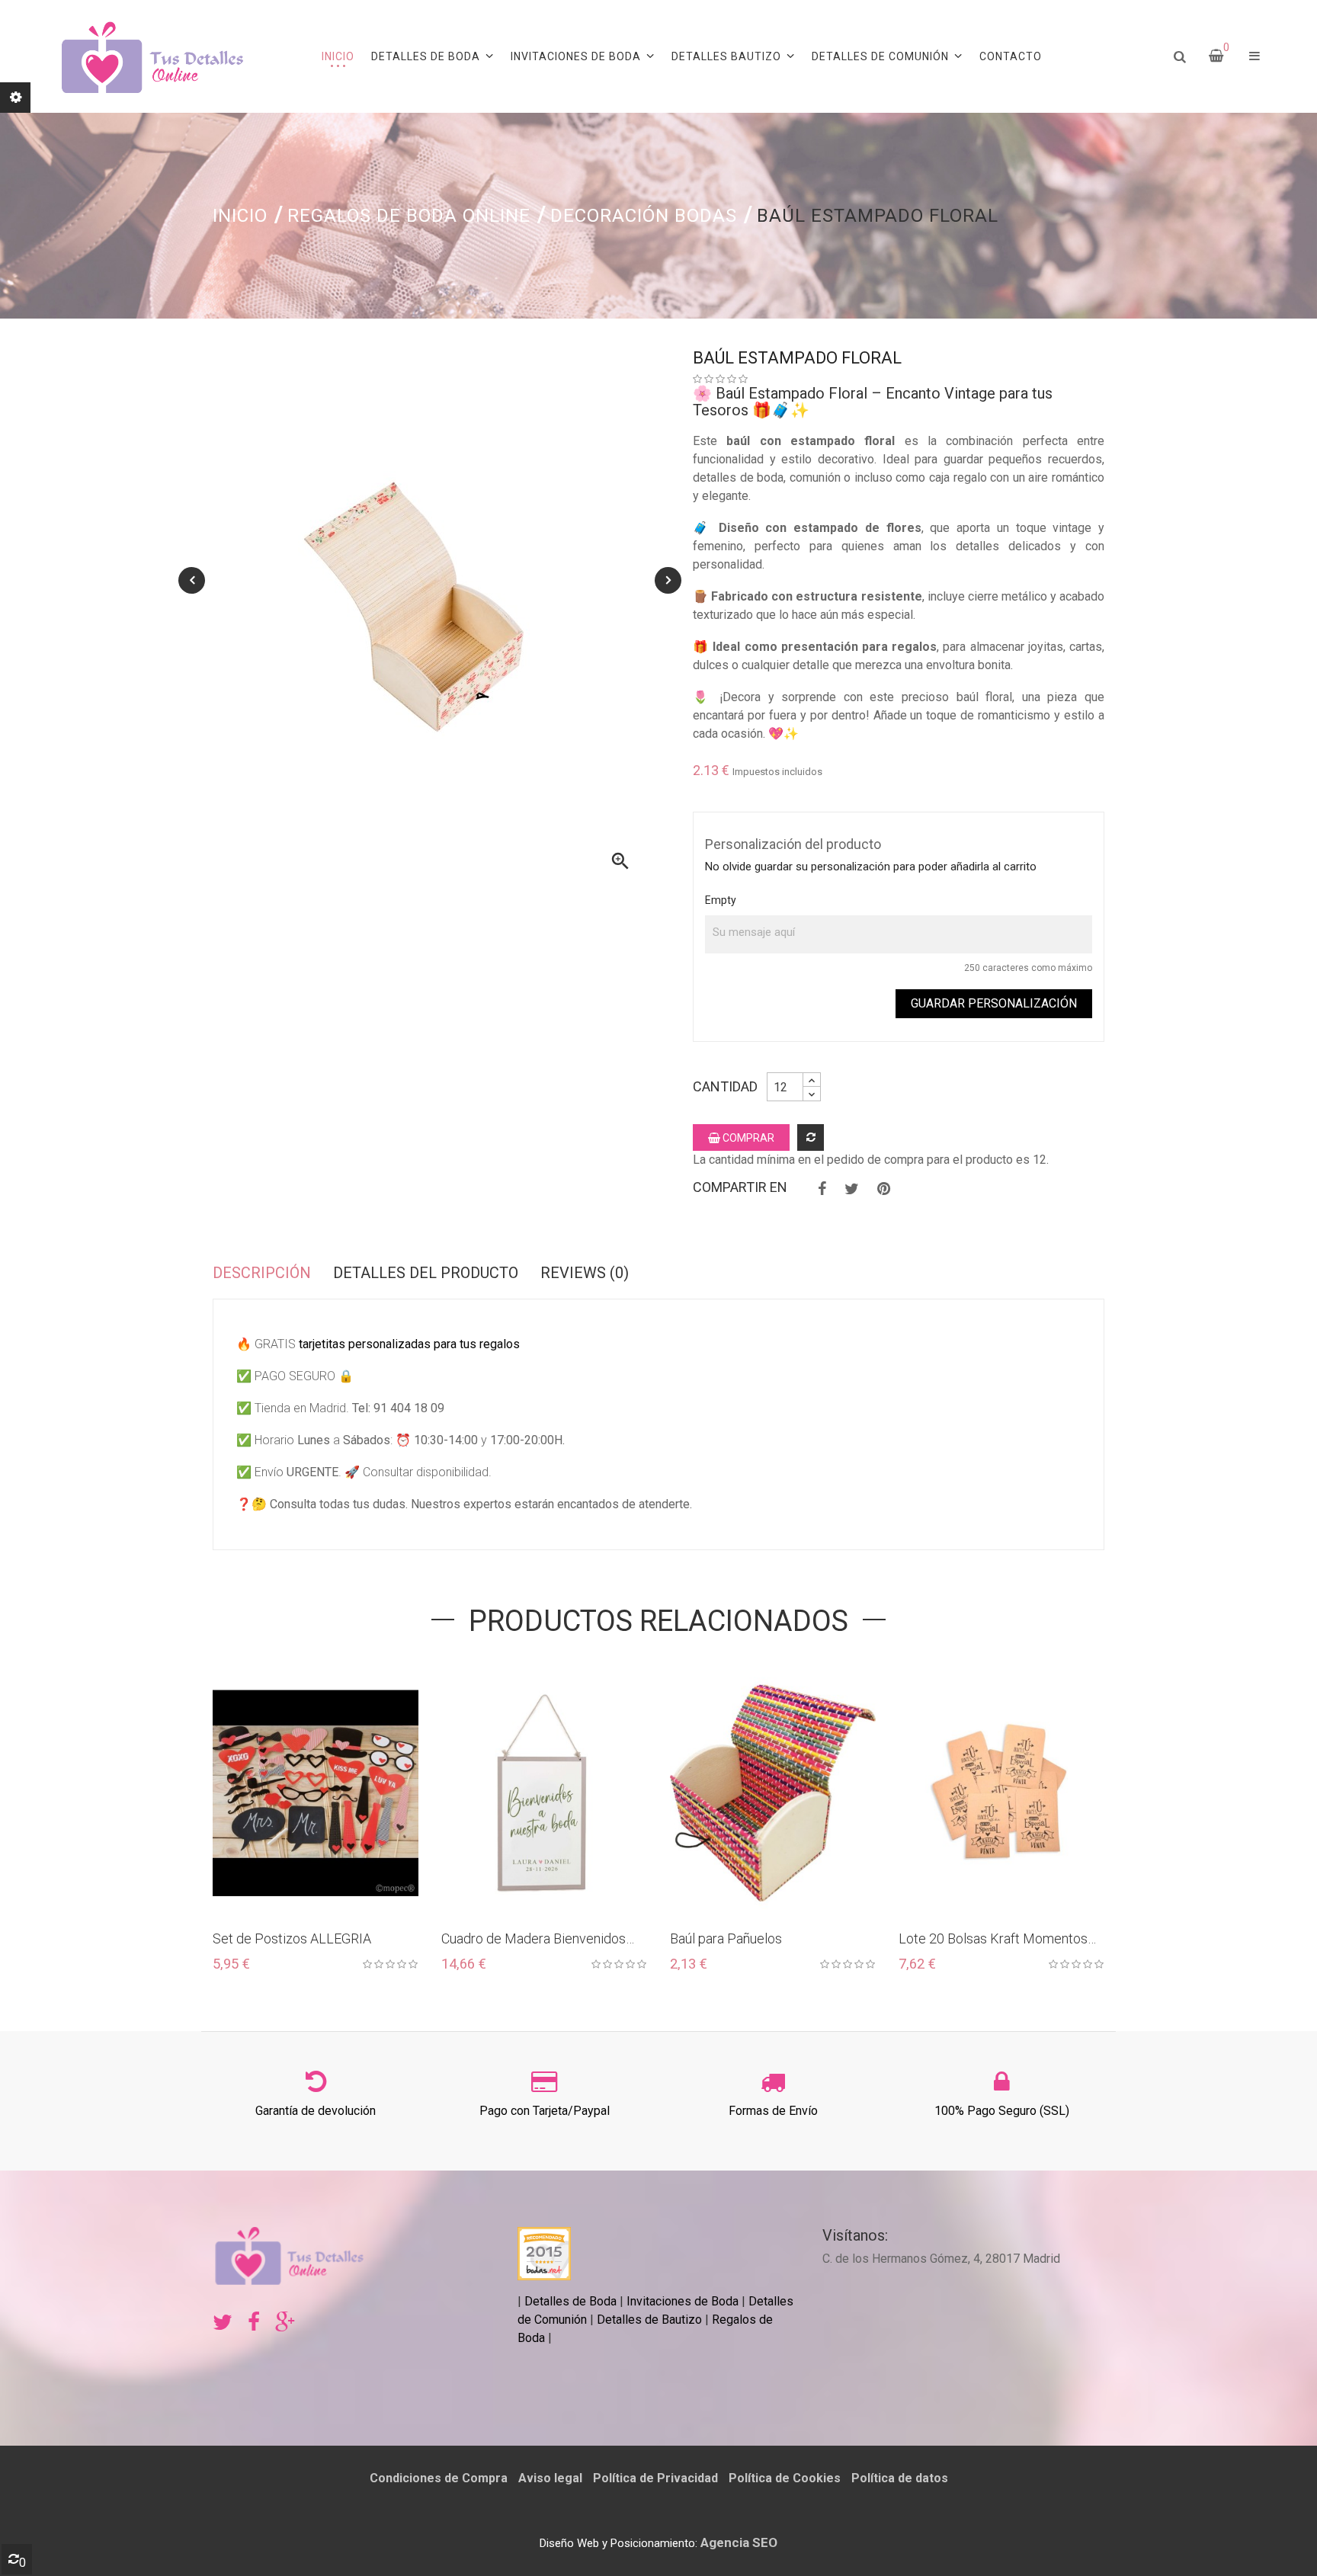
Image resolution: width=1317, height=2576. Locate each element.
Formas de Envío (773, 2111)
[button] (1255, 56)
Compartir (822, 1189)
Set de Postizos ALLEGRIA (292, 1938)
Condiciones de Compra (439, 2478)
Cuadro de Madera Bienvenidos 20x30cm (534, 1939)
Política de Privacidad (655, 2478)
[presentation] (192, 580)
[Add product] (811, 1137)
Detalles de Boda (570, 2301)
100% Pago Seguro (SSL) (1002, 2111)
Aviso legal (550, 2478)
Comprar (747, 1138)
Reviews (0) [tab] (585, 1273)
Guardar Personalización (994, 1003)
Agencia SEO (739, 2542)
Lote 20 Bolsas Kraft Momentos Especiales (993, 1939)
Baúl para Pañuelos (726, 1938)
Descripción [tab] (262, 1273)
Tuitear (852, 1189)
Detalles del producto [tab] (426, 1273)
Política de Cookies (785, 2478)
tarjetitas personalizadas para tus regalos (409, 1344)
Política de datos (900, 2478)
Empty (721, 900)
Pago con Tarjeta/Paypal (545, 2111)
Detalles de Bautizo (649, 2320)
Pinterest (884, 1189)
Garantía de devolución (316, 2111)
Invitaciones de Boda (684, 2301)
